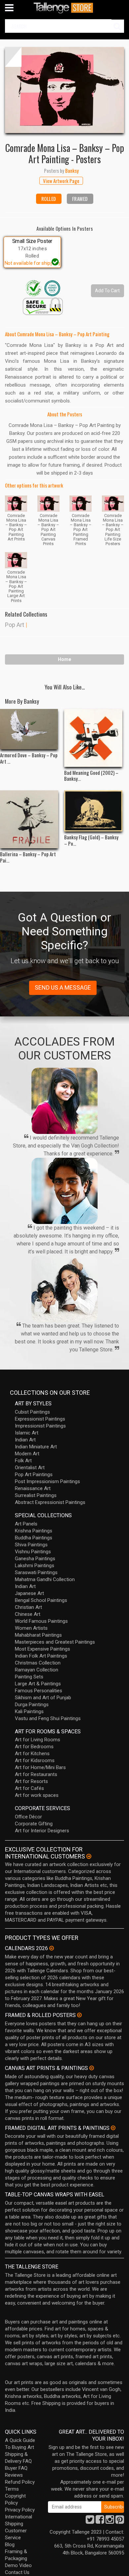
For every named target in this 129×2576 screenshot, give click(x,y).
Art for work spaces (37, 1795)
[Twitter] (90, 2521)
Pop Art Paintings (34, 1475)
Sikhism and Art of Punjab (43, 1698)
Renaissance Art (33, 1488)
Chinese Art (28, 1614)
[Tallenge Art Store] (64, 8)
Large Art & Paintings (38, 1684)
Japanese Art (29, 1593)
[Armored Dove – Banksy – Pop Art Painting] (29, 729)
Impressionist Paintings (40, 1426)
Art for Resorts (31, 1781)
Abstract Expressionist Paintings (50, 1502)
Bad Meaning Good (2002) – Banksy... (91, 775)
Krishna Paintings (34, 1531)
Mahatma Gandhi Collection (45, 1579)
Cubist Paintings (32, 1412)
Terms (12, 2489)
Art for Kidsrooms (35, 1760)
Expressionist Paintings (40, 1419)
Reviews (14, 2475)
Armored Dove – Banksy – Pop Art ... (29, 758)
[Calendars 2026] (52, 1948)
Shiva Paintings (31, 1545)
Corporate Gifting (34, 1824)
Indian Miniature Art (36, 1447)
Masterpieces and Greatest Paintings (55, 1642)
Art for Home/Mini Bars (40, 1767)
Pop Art (15, 625)
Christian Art (28, 1607)
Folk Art (23, 1461)
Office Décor (28, 1817)
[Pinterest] (120, 2521)
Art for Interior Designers (42, 1831)
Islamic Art (27, 1433)
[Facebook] (100, 2521)
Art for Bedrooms (34, 1747)
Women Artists (31, 1628)
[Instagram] (110, 2521)
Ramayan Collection (37, 1670)
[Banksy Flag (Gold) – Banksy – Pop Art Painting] (93, 811)
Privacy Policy (20, 2510)
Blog (10, 2545)
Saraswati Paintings (36, 1572)
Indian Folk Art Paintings (41, 1656)
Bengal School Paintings (41, 1600)
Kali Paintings (29, 1711)
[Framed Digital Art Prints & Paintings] (113, 2128)
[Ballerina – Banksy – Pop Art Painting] (29, 820)
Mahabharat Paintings (38, 1635)
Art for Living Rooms (38, 1740)
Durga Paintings (32, 1705)
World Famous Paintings (41, 1621)
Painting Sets (29, 1677)
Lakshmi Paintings (35, 1566)
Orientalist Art (30, 1468)
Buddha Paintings (34, 1538)
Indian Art (25, 1440)
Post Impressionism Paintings (47, 1481)
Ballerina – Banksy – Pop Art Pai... (28, 857)
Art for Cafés (29, 1788)
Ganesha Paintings (35, 1559)
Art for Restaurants (36, 1774)
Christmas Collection (38, 1663)
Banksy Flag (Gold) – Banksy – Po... (91, 840)
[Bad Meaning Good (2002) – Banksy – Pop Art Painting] (93, 738)
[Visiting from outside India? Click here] (89, 1856)
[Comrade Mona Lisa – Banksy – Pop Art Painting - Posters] (64, 90)
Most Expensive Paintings (43, 1649)
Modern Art (27, 1454)
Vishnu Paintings (33, 1552)
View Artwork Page (61, 181)
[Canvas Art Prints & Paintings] (92, 2068)
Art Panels (26, 1524)
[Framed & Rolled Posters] (79, 2015)
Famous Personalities (39, 1691)
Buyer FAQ (16, 2468)
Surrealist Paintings (36, 1495)
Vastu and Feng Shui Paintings (48, 1718)
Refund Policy (20, 2482)
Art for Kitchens (32, 1754)
